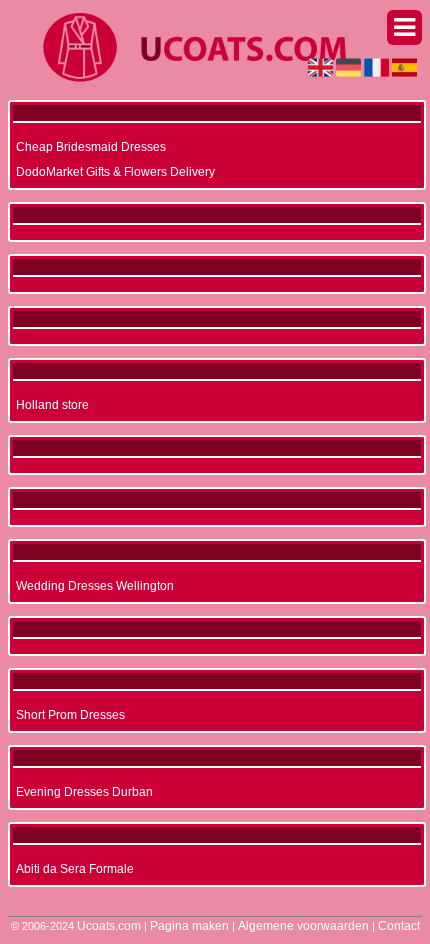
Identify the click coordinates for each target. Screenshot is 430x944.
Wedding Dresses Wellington (95, 586)
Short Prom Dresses (70, 715)
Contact (399, 926)
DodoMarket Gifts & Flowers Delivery (115, 172)
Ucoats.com (109, 926)
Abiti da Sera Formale (75, 869)
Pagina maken (189, 926)
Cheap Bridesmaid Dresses (91, 147)
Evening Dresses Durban (84, 792)
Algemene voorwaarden (303, 926)
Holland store (52, 405)
